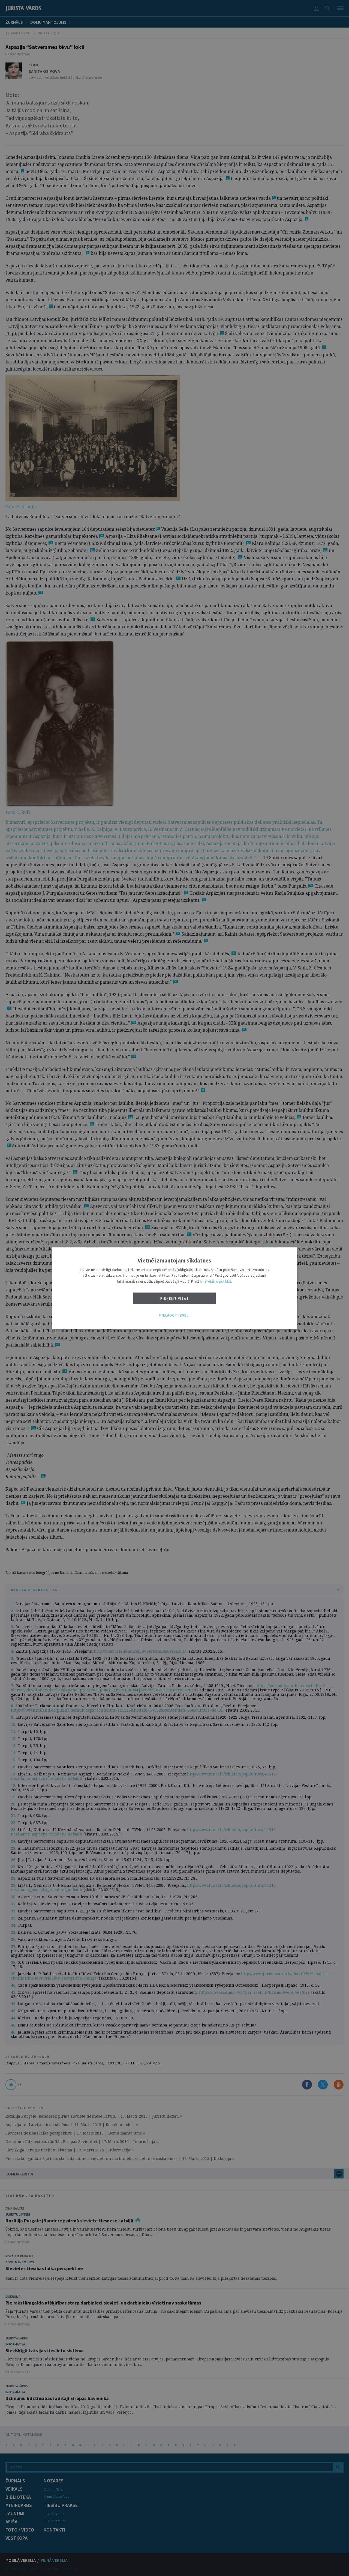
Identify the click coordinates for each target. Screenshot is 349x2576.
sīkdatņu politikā (218, 1281)
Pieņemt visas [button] (175, 1299)
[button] (174, 1316)
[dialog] (174, 1288)
